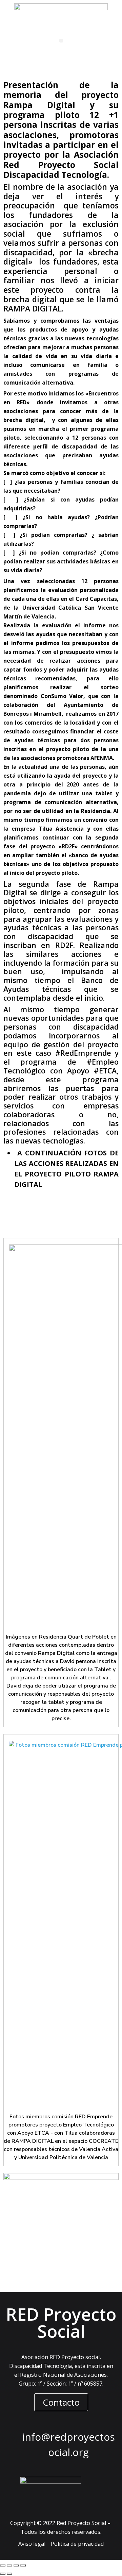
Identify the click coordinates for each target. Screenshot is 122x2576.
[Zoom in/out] (23, 2565)
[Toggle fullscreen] (16, 2565)
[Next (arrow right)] (9, 2574)
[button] (61, 41)
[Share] (9, 2565)
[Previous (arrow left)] (3, 2574)
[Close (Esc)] (3, 2565)
